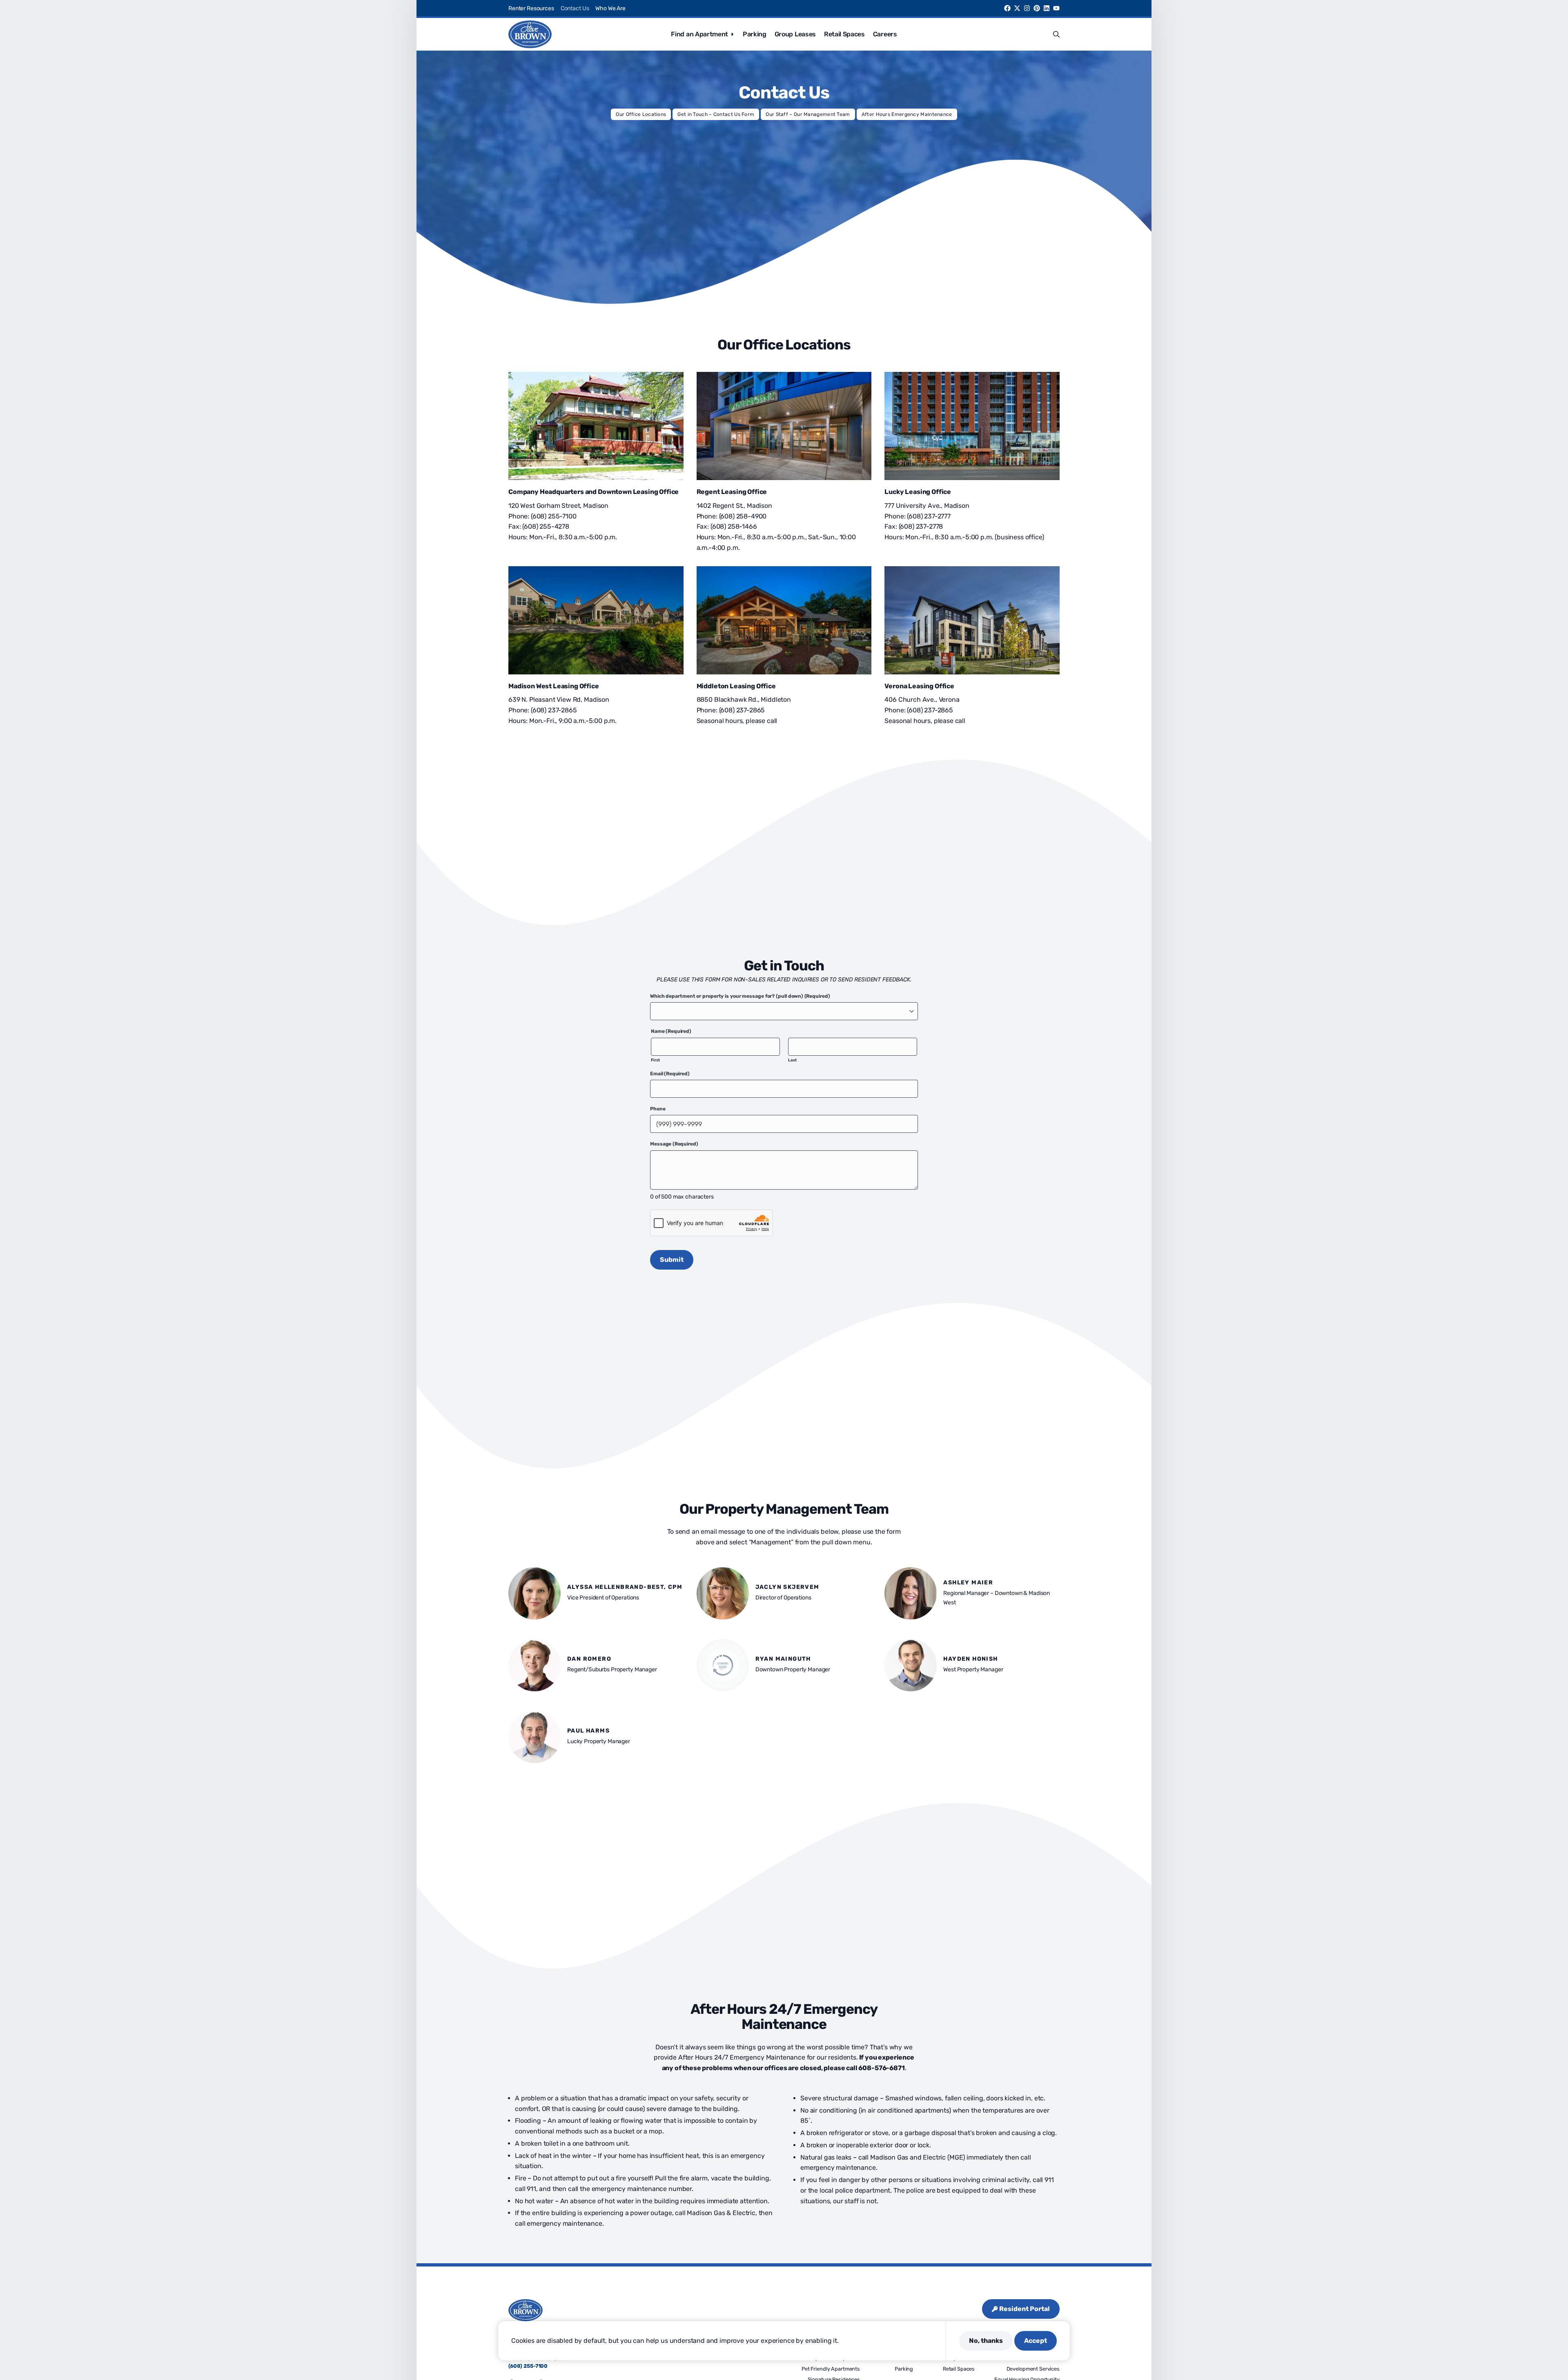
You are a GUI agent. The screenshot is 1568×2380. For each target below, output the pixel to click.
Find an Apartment (699, 34)
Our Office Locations (641, 114)
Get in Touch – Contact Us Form (716, 114)
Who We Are (610, 8)
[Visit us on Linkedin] (1047, 8)
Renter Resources (531, 8)
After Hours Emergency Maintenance (907, 114)
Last (792, 1060)
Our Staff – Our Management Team (808, 114)
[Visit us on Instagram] (1027, 8)
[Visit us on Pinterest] (1037, 8)
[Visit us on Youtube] (1056, 8)
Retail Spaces (844, 34)
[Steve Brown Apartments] (530, 34)
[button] (1056, 34)
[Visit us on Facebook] (1007, 8)
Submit (672, 1260)
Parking (755, 34)
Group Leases (795, 34)
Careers (885, 34)
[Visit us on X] (1017, 8)
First (656, 1060)
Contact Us (575, 8)
